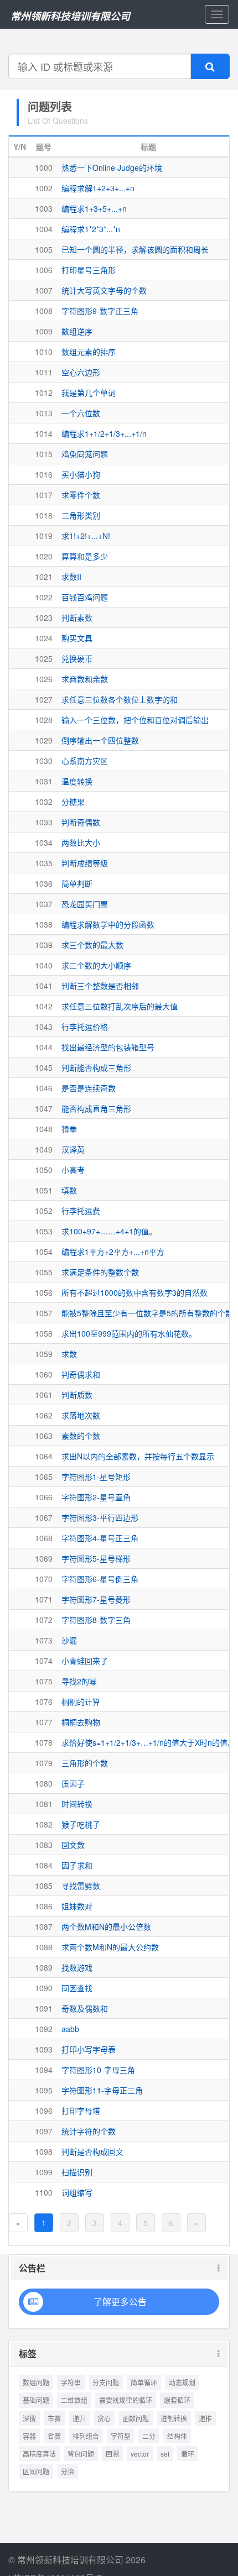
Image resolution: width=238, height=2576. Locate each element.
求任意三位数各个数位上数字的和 (120, 699)
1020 (44, 556)
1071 (44, 1599)
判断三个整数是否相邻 (100, 986)
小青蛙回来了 (85, 1661)
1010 (44, 352)
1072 (44, 1620)
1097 (44, 2131)
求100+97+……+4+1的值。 (109, 1231)
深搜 (29, 2418)
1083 (44, 1845)
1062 (44, 1415)
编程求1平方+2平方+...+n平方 (113, 1252)
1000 (44, 167)
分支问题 (106, 2382)
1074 (44, 1661)
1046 (44, 1088)
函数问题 (136, 2418)
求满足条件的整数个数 (100, 1272)
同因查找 (77, 1988)
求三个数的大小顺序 (96, 965)
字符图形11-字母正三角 (102, 2090)
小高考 (73, 1170)
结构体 (177, 2436)
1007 (44, 290)
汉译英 (73, 1149)
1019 (44, 536)
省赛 (54, 2436)
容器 (29, 2436)
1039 (44, 945)
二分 (149, 2436)
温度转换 (77, 781)
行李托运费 (81, 1211)
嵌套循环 (177, 2400)
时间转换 (77, 1804)
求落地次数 (81, 1415)
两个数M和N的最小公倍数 (106, 1926)
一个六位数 (81, 413)
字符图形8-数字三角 (96, 1620)
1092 (44, 2029)
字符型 (121, 2436)
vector (140, 2454)
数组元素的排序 (89, 352)
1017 (44, 495)
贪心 (104, 2418)
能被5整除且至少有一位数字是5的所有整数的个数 (147, 1313)
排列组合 (86, 2436)
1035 (44, 863)
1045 (44, 1067)
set (165, 2454)
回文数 (73, 1845)
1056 (44, 1292)
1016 (44, 474)
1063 (44, 1436)
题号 (44, 146)
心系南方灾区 (85, 761)
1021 (44, 577)
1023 (44, 617)
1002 (44, 188)
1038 (44, 924)
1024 (44, 638)
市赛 (54, 2418)
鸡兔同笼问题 (85, 454)
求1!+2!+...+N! (86, 536)
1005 (44, 249)
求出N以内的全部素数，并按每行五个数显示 (138, 1456)
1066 (44, 1497)
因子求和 (77, 1865)
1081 (44, 1804)
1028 (44, 720)
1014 (44, 433)
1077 (44, 1722)
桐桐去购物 (81, 1722)
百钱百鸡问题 (85, 597)
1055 (44, 1272)
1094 (44, 2070)
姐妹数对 (77, 1906)
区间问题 (36, 2471)
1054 (44, 1252)
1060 (44, 1374)
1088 (44, 1947)
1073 (44, 1640)
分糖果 (73, 802)
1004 (44, 229)
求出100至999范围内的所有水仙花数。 (129, 1333)
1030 (44, 761)
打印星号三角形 (89, 270)
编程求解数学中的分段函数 (108, 924)
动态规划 (182, 2382)
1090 (44, 1988)
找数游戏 (77, 1967)
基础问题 (36, 2400)
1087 (44, 1926)
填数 (69, 1190)
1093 (44, 2049)
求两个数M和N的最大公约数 (110, 1947)
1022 (44, 597)
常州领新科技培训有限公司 (70, 16)
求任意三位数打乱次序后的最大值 (120, 1006)
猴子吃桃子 (81, 1824)
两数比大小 (81, 842)
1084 (44, 1865)
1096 (44, 2111)
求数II (71, 577)
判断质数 (77, 1395)
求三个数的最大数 (92, 945)
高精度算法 (39, 2454)
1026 (44, 679)
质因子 (73, 1783)
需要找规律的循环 (126, 2400)
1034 (44, 842)
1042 (44, 1006)
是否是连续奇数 (89, 1088)
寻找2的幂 (79, 1681)
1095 (44, 2090)
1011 (44, 372)
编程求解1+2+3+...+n (98, 188)
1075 (44, 1681)
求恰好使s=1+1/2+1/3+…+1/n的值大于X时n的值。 (148, 1742)
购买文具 (77, 638)
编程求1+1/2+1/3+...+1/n (104, 433)
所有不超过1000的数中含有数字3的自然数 (134, 1292)
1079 (44, 1763)
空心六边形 (81, 372)
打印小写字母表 (89, 2049)
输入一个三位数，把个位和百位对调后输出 (135, 720)
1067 (44, 1517)
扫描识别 (77, 2172)
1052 (44, 1211)
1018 (44, 515)
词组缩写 (77, 2192)
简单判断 (77, 883)
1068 (44, 1538)
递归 (79, 2418)
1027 (44, 699)
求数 (69, 1354)
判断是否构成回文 (92, 2151)
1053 (44, 1231)
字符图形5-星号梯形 (96, 1558)
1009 (44, 331)
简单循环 (144, 2382)
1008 (44, 311)
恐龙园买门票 (85, 904)
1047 (44, 1108)
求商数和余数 (85, 679)
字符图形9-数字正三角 (100, 311)
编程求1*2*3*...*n (91, 229)
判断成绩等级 (85, 863)
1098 (44, 2151)
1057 (44, 1313)
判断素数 (77, 617)
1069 (44, 1558)
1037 (44, 904)
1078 (44, 1742)
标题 (148, 146)
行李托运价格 (85, 1027)
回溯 (112, 2454)
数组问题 (36, 2382)
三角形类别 (81, 515)
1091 (44, 2008)
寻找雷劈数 (81, 1886)
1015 (44, 454)
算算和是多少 (85, 556)
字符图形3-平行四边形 (100, 1517)
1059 (44, 1354)
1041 (44, 986)
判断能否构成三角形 (96, 1067)
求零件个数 (81, 495)
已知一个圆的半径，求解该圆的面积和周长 (135, 249)
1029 (44, 740)
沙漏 (69, 1640)
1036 (44, 883)
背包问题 (81, 2454)
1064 (44, 1456)
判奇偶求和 (81, 1374)
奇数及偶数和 (85, 2008)
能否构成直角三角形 (96, 1108)
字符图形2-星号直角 (96, 1497)
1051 (44, 1190)
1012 (44, 392)
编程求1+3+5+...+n (94, 208)
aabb (70, 2029)
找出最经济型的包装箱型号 (108, 1047)
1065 (44, 1477)
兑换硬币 (77, 658)
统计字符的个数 (89, 2131)
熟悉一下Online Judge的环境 (112, 167)
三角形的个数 (85, 1763)
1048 (44, 1129)
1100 (44, 2192)
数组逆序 (77, 331)
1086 (44, 1906)
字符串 (71, 2382)
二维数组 (74, 2400)
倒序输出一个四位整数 (100, 740)
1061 (44, 1395)
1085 (44, 1886)
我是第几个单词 (89, 392)
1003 (44, 208)
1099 (44, 2172)
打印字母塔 (81, 2111)
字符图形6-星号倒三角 (100, 1579)
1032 (44, 802)
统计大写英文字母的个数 (104, 290)
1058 (44, 1333)
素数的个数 (81, 1436)
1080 (44, 1783)
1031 (44, 781)
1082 (44, 1824)
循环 (188, 2454)
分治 (68, 2471)
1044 (44, 1047)
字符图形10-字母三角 (98, 2070)
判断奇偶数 (81, 822)
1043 (44, 1027)
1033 (44, 822)
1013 (44, 413)
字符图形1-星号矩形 (96, 1477)
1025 (44, 658)
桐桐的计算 (81, 1701)
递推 (205, 2418)
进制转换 (174, 2418)
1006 (44, 270)
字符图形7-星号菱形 (96, 1599)
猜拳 (69, 1129)
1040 (44, 965)
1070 (44, 1579)
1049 (44, 1149)
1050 (44, 1170)
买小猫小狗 (81, 474)
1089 (44, 1967)
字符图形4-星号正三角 (100, 1538)
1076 (44, 1701)
